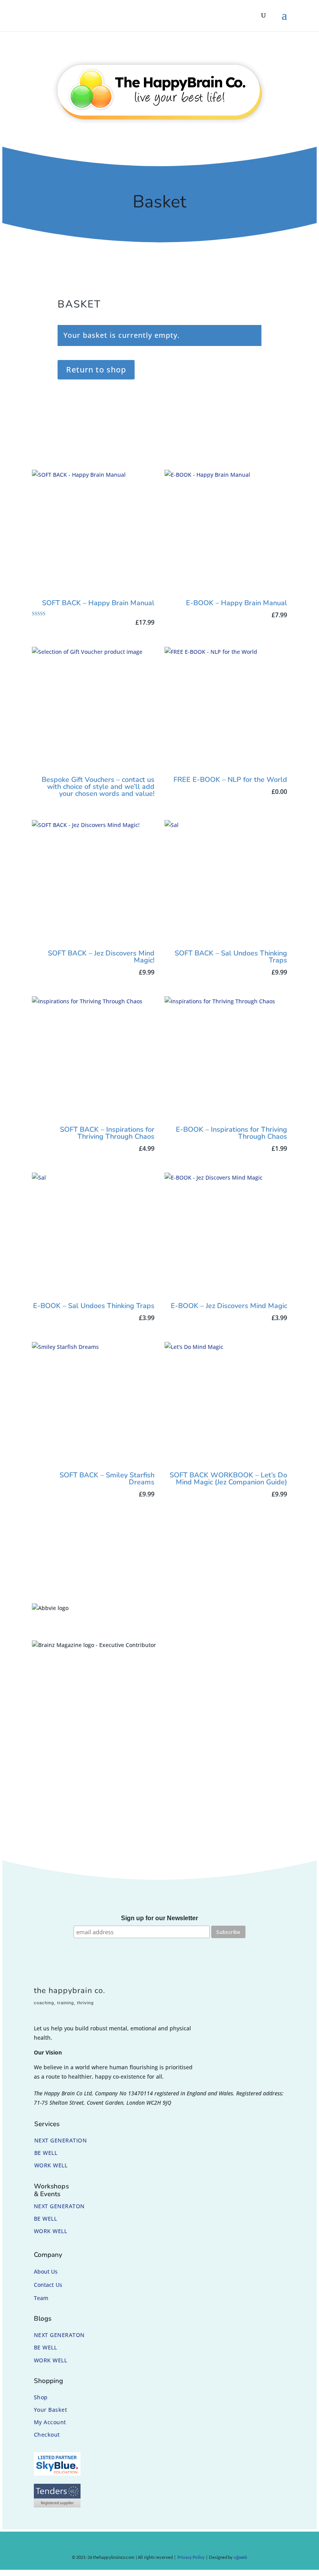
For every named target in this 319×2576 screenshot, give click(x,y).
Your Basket (51, 2410)
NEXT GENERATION (61, 2140)
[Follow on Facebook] (134, 2545)
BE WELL (46, 2153)
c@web (241, 2557)
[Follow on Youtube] (179, 2545)
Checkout (47, 2435)
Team (41, 2298)
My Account (50, 2422)
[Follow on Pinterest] (164, 2545)
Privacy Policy (191, 2557)
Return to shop (96, 370)
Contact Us (48, 2285)
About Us (46, 2271)
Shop (41, 2397)
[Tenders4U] (57, 2505)
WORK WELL (51, 2165)
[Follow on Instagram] (149, 2545)
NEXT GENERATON (59, 2206)
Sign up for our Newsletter (159, 1918)
